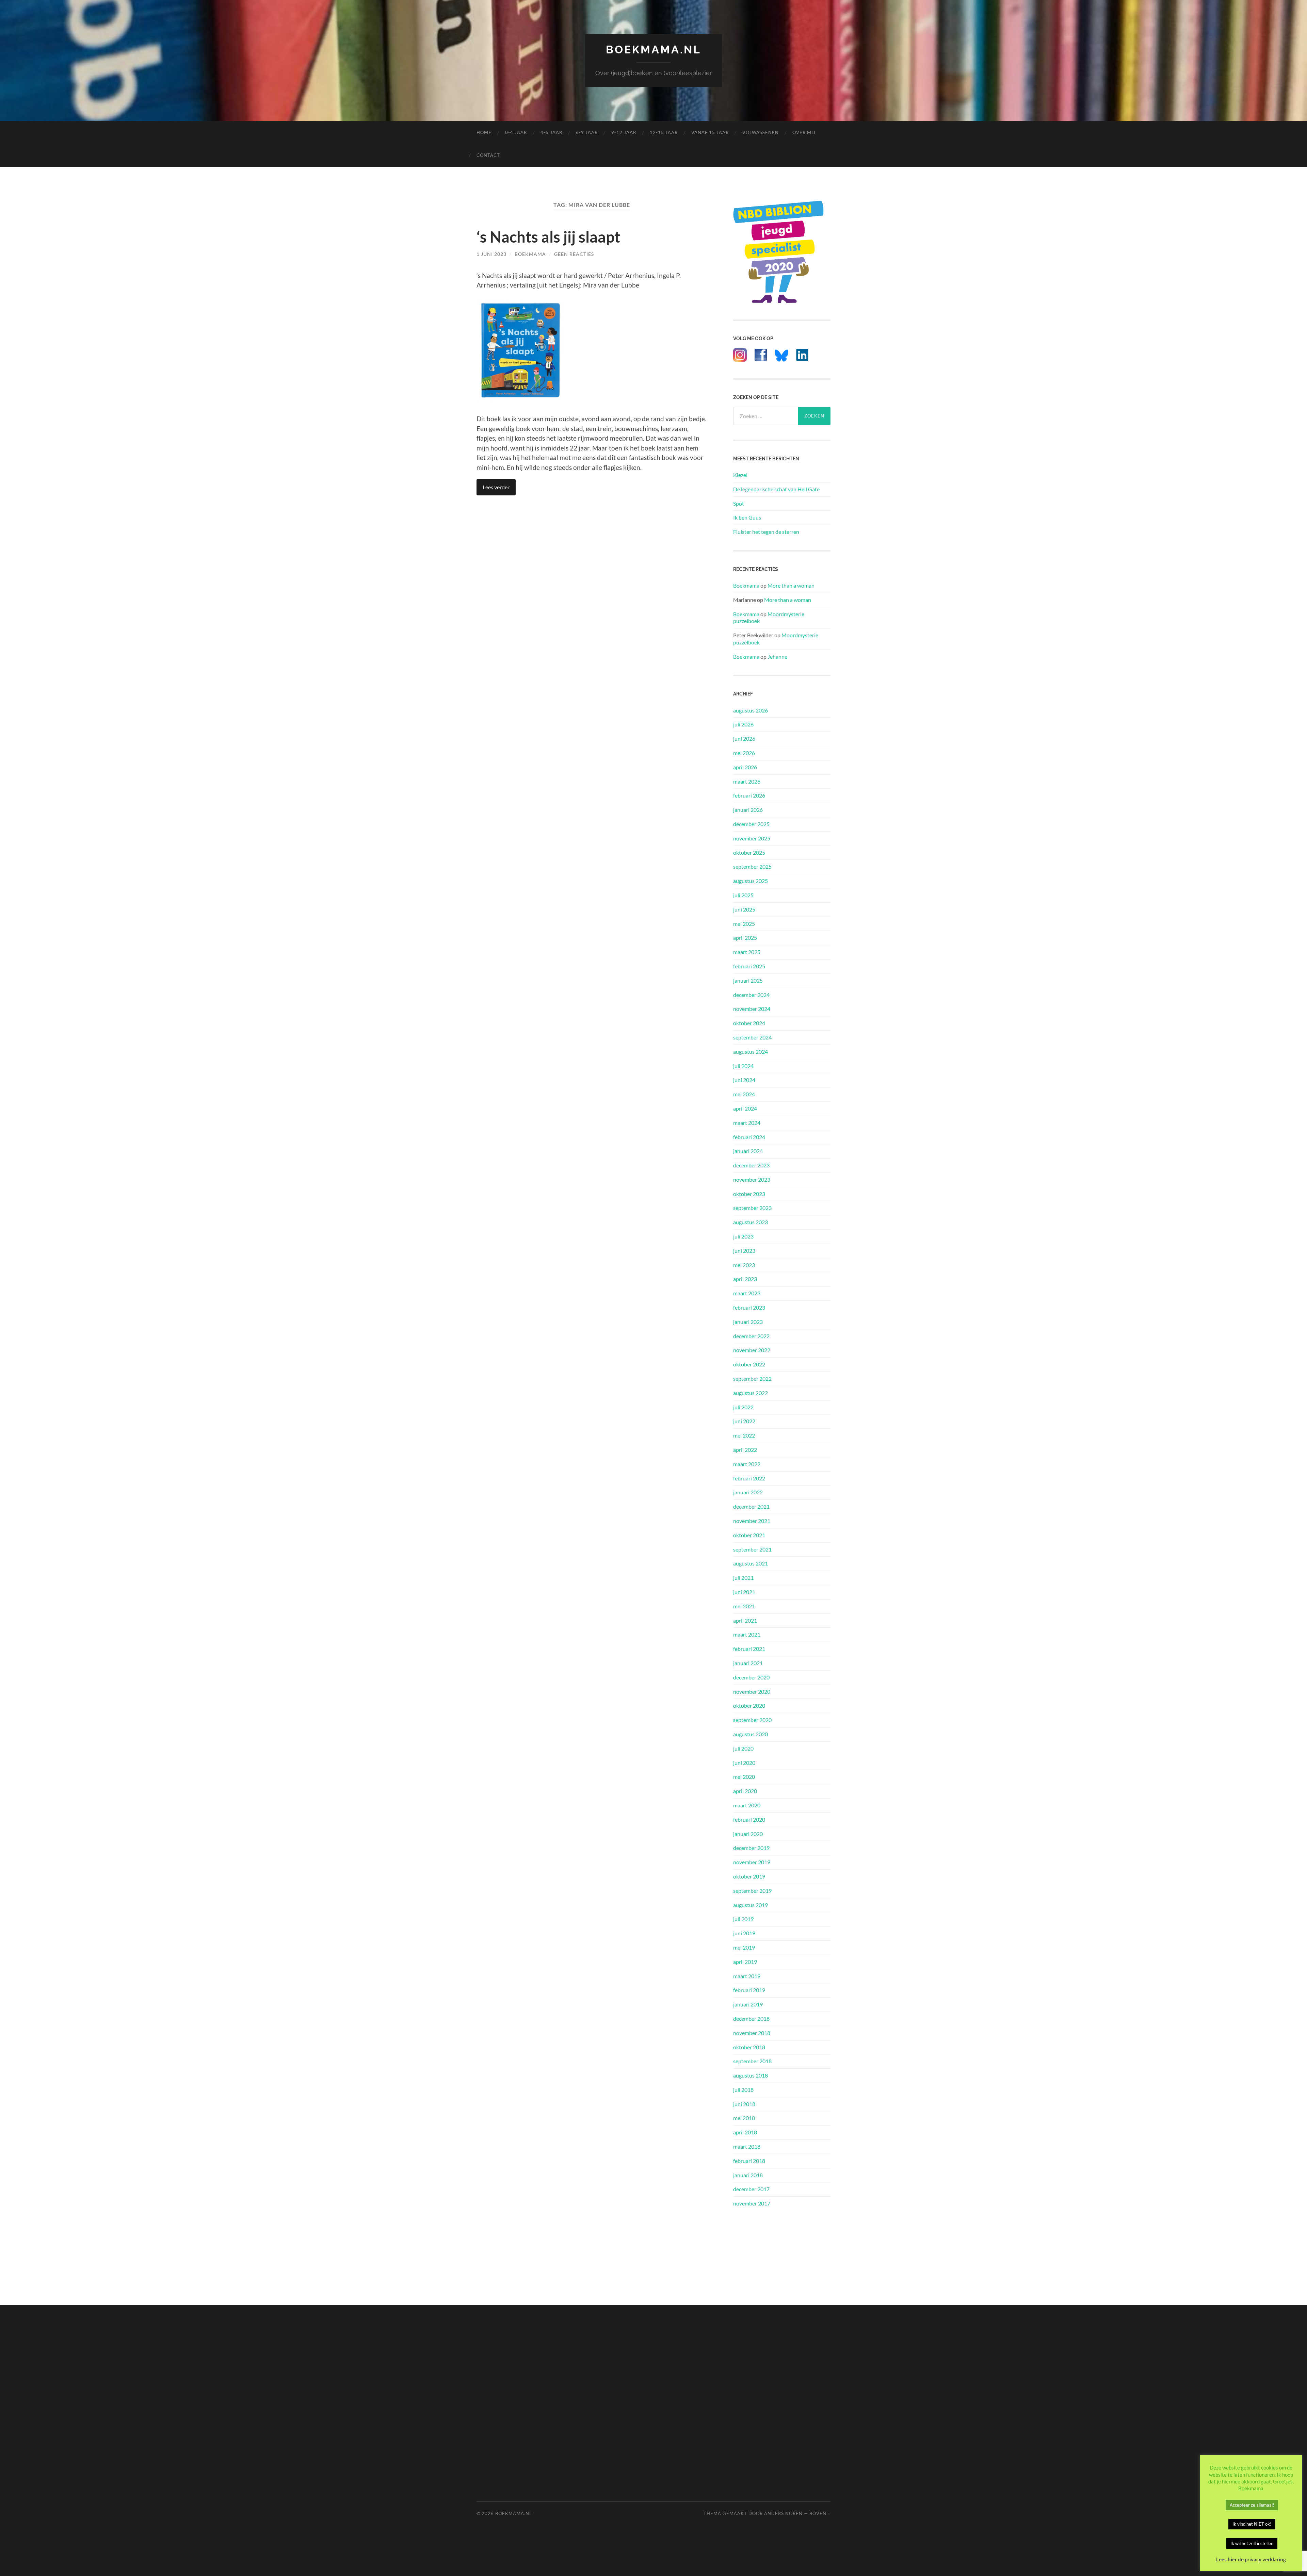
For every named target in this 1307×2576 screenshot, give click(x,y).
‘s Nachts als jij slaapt (548, 237)
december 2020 (751, 1677)
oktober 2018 (749, 2047)
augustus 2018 (751, 2075)
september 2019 (752, 1891)
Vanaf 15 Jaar (710, 132)
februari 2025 (749, 966)
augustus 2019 (751, 1905)
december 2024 (751, 995)
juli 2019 (743, 1919)
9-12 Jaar (624, 132)
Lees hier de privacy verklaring (1251, 2559)
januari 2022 (748, 1492)
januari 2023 (748, 1322)
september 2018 (752, 2061)
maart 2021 (747, 1634)
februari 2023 (749, 1307)
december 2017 (751, 2189)
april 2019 (745, 1962)
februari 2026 (749, 795)
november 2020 (752, 1692)
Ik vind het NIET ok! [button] (1252, 2524)
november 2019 (752, 1862)
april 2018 (745, 2132)
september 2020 (752, 1720)
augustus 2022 (751, 1393)
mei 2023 (744, 1265)
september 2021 (752, 1549)
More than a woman (791, 585)
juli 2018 (743, 2090)
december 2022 (751, 1336)
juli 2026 (743, 724)
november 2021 (752, 1521)
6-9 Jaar (587, 132)
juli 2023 (743, 1236)
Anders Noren (783, 2513)
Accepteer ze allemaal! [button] (1252, 2505)
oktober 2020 (749, 1705)
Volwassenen (761, 132)
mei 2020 (744, 1777)
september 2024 (752, 1037)
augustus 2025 (751, 881)
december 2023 (751, 1165)
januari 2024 (748, 1151)
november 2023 (752, 1179)
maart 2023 (747, 1293)
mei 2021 (744, 1606)
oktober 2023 (749, 1194)
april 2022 (745, 1450)
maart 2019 (747, 1976)
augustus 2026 (751, 710)
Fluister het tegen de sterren (766, 532)
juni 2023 (744, 1251)
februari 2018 (749, 2161)
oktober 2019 (749, 1876)
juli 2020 (743, 1748)
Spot (739, 503)
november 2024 (752, 1009)
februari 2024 (749, 1137)
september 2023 (752, 1208)
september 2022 (752, 1379)
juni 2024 (744, 1080)
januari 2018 (748, 2175)
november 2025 (752, 838)
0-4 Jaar (516, 132)
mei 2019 (744, 1947)
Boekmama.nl (653, 50)
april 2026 (745, 767)
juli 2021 (743, 1578)
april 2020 (745, 1791)
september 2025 (752, 866)
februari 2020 (749, 1819)
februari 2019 (749, 1990)
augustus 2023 (751, 1222)
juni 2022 (744, 1421)
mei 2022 (744, 1435)
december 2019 (751, 1848)
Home (484, 132)
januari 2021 (748, 1663)
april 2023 (745, 1279)
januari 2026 (748, 810)
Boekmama (530, 254)
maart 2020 (747, 1805)
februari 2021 (749, 1649)
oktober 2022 (749, 1364)
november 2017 (752, 2203)
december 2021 (751, 1506)
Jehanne (777, 657)
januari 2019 (748, 2004)
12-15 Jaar (664, 132)
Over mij (804, 132)
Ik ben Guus (747, 517)
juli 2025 (743, 895)
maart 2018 (747, 2146)
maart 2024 (747, 1123)
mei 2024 (744, 1094)
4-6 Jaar (551, 132)
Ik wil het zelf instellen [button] (1252, 2543)
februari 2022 (749, 1478)
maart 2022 (747, 1464)
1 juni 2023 (491, 254)
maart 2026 (747, 781)
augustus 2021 (751, 1563)
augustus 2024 (751, 1052)
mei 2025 (744, 924)
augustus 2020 (751, 1734)
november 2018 (752, 2033)
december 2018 (751, 2019)
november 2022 (752, 1350)
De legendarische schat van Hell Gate (776, 489)
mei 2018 (744, 2118)
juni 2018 (744, 2104)
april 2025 (745, 938)
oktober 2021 (749, 1535)
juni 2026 (744, 739)
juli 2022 (743, 1407)
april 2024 (745, 1108)
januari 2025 (748, 980)
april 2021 (745, 1620)
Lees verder (496, 487)
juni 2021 (744, 1592)
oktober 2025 (749, 852)
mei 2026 (744, 753)
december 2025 (751, 824)
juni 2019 (744, 1933)
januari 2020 (748, 1834)
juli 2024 (743, 1066)
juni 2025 (744, 909)
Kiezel (740, 475)
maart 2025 (747, 952)
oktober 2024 (749, 1023)
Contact (488, 155)
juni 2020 (744, 1763)
